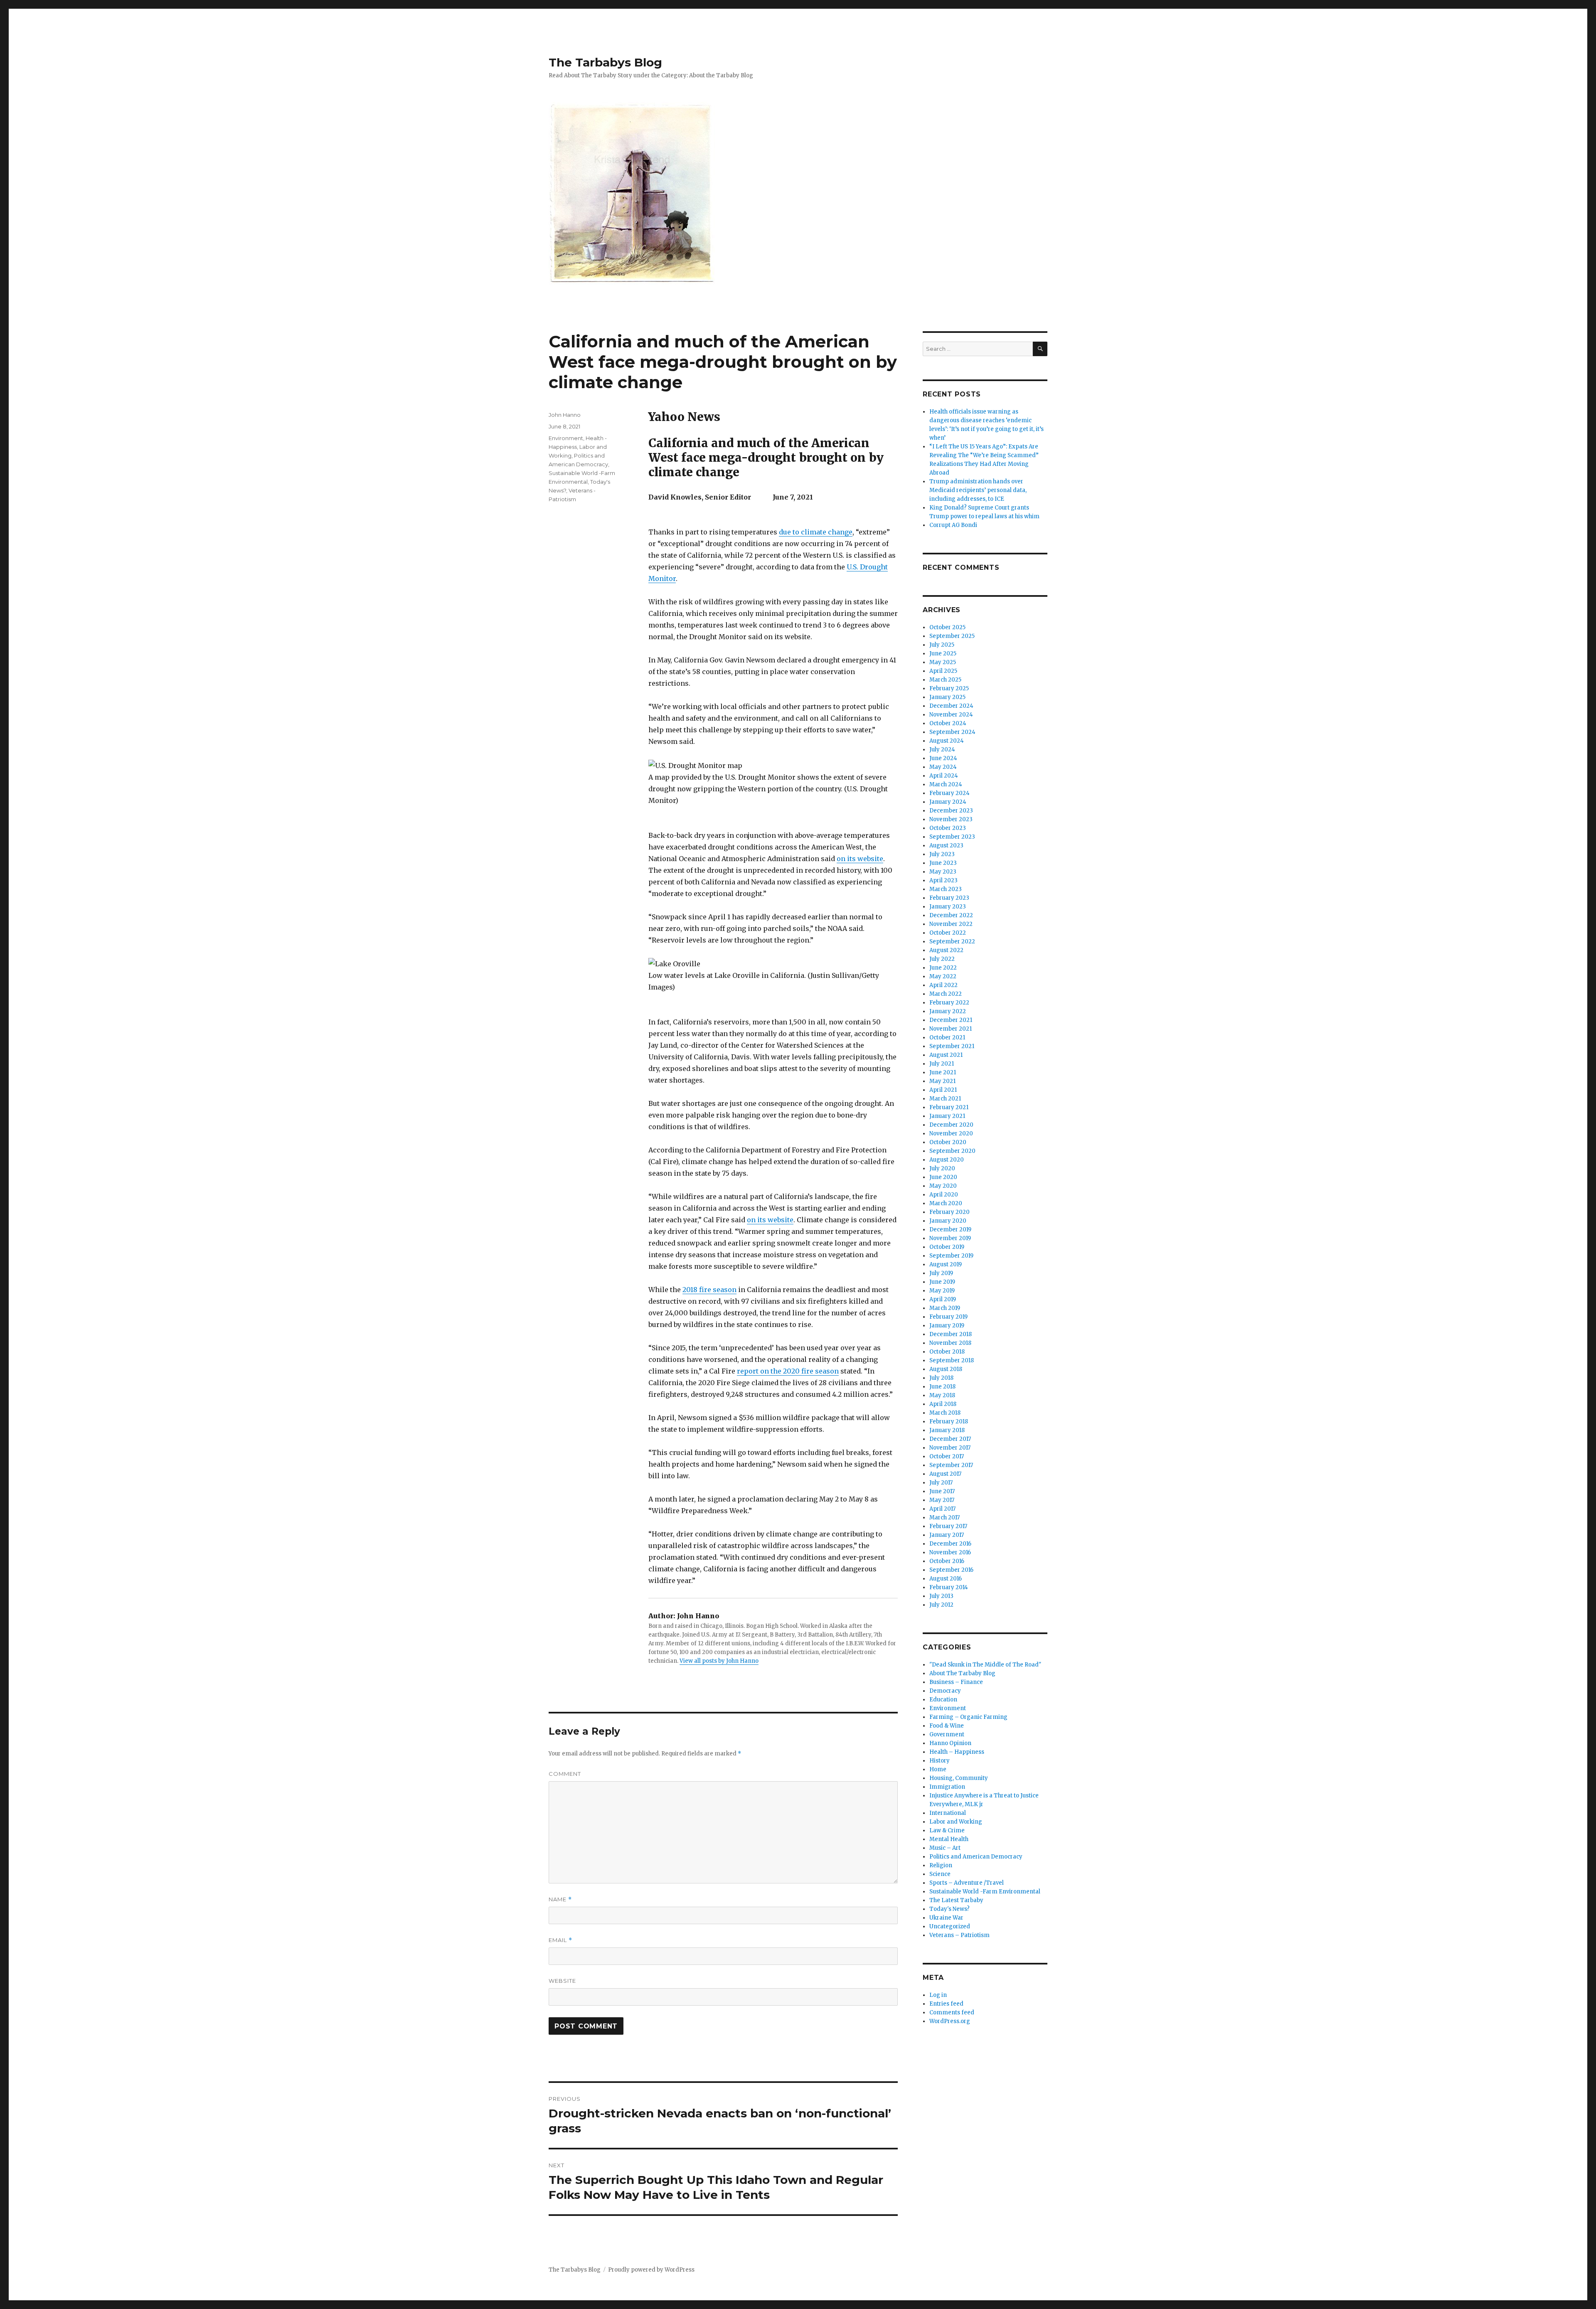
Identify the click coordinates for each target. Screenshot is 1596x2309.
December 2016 (950, 1544)
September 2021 (952, 1046)
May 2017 (942, 1500)
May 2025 (943, 662)
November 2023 (951, 819)
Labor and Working (956, 1822)
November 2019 (950, 1238)
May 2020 (943, 1186)
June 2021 (943, 1072)
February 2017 (948, 1526)
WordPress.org (950, 2021)
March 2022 (946, 994)
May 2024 (943, 767)
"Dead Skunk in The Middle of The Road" (985, 1665)
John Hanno (565, 415)
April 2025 (943, 671)
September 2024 (952, 732)
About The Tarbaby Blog (962, 1673)
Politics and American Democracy (976, 1857)
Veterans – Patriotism (959, 1935)
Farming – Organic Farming (968, 1717)
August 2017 (945, 1474)
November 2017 (950, 1448)
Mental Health (949, 1839)
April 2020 (944, 1195)
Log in (938, 1995)
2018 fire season (709, 1290)
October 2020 (948, 1142)
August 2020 (947, 1160)
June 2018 (942, 1387)
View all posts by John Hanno (719, 1661)
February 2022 (949, 1003)
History (940, 1761)
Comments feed (952, 2012)
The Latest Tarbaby (956, 1900)
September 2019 (951, 1256)
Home (938, 1769)
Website (562, 1981)
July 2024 (942, 750)
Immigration (947, 1787)
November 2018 (950, 1343)
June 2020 (943, 1177)
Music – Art (945, 1848)
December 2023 (951, 811)
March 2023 (946, 889)
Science (940, 1874)
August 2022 (946, 950)
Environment (566, 438)
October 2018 (947, 1352)
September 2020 (952, 1151)
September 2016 (951, 1570)
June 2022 (943, 968)
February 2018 (949, 1422)
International (948, 1813)
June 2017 (942, 1491)
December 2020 (951, 1125)
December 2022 (951, 915)
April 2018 (943, 1404)
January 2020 (948, 1221)
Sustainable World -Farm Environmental (985, 1892)
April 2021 (943, 1090)
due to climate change (816, 532)
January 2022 (948, 1011)
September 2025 (952, 636)
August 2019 (946, 1264)
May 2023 (943, 872)
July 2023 (942, 854)
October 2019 (947, 1247)
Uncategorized (950, 1926)
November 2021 (951, 1029)
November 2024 (951, 715)
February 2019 (948, 1317)
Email (560, 1940)
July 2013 (941, 1596)
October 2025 (947, 627)
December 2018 (951, 1334)
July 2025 (942, 645)
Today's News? (949, 1909)
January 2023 (948, 907)
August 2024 (947, 741)
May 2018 (942, 1395)
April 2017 (942, 1509)
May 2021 (942, 1081)
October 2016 (947, 1561)
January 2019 (947, 1326)
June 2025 (943, 654)
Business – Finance (956, 1682)
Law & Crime (947, 1830)
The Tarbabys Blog (605, 62)
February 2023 (949, 898)
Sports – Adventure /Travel (967, 1883)
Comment (565, 1774)
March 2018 (945, 1413)
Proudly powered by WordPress (651, 2270)
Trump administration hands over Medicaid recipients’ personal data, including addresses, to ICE (978, 490)
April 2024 (944, 776)
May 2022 (943, 976)
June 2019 (942, 1282)
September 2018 (952, 1360)
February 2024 (949, 793)
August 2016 (946, 1579)
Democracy (945, 1691)
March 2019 (945, 1308)
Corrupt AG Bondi (953, 525)
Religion (941, 1865)
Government (947, 1734)
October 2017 (947, 1456)
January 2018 (947, 1430)
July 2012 (941, 1605)
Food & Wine (947, 1726)
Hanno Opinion (950, 1743)
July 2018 (941, 1378)
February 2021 (949, 1107)
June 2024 (943, 758)
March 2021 (945, 1099)
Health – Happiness (957, 1752)
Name (560, 1899)
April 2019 (943, 1299)
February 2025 (949, 688)
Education (943, 1700)
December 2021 (951, 1020)
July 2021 (942, 1064)
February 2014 (949, 1587)
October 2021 (947, 1038)
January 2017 (947, 1535)
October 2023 (948, 828)
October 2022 (948, 933)
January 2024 (948, 802)
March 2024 (946, 784)
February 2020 (949, 1212)
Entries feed (946, 2004)
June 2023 (943, 863)
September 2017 (951, 1465)
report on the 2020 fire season (788, 1371)
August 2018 (946, 1369)
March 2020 (946, 1203)
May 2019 (942, 1291)
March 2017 (945, 1518)
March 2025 (945, 680)
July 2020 (942, 1168)
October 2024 (948, 723)
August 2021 (946, 1055)
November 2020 (951, 1134)
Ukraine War (946, 1918)
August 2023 (946, 846)
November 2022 (951, 924)
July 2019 (941, 1273)
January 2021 (947, 1116)
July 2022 (942, 959)
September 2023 (952, 837)
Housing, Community (959, 1778)
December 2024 (951, 706)
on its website (860, 859)
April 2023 (943, 880)
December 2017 (950, 1439)
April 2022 (943, 985)
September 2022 (952, 942)
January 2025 (947, 697)
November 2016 (950, 1552)
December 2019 (950, 1230)
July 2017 (941, 1483)
